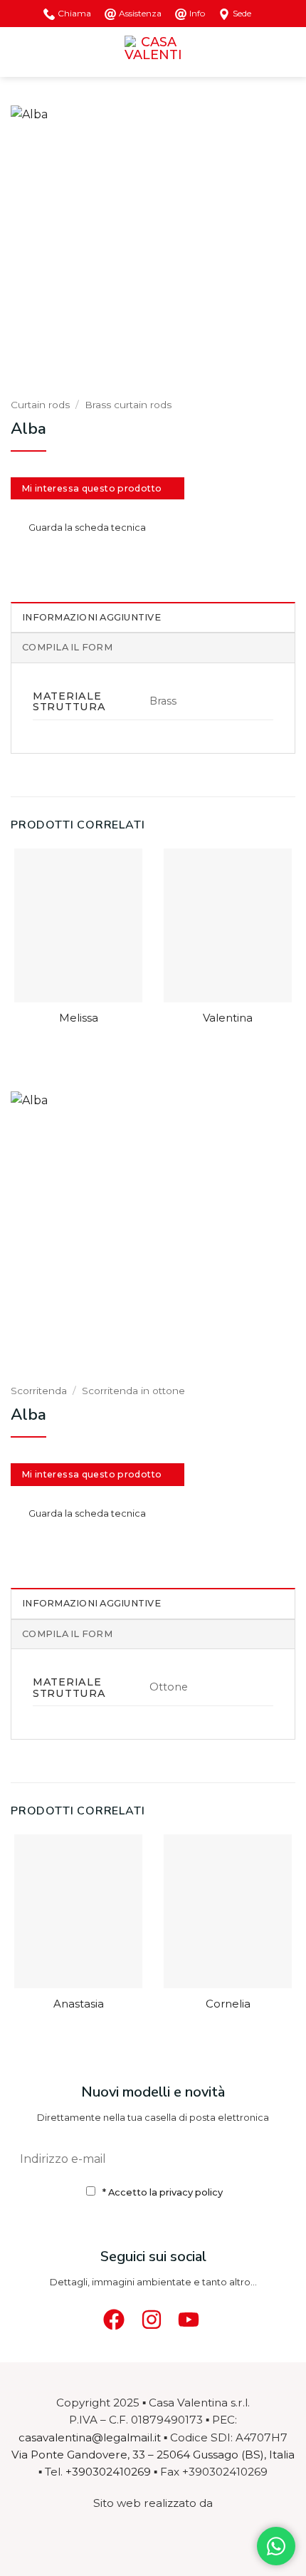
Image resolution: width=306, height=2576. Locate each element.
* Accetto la (163, 2192)
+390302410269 (108, 2472)
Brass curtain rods (128, 405)
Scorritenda (39, 1391)
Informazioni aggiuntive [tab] (91, 617)
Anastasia (79, 2004)
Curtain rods (40, 405)
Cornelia (228, 2004)
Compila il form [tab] (67, 647)
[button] (19, 52)
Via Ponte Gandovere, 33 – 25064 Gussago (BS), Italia (153, 2455)
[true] (277, 2158)
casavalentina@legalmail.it (90, 2437)
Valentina (228, 1018)
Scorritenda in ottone (133, 1391)
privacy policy (191, 2192)
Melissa (79, 1018)
